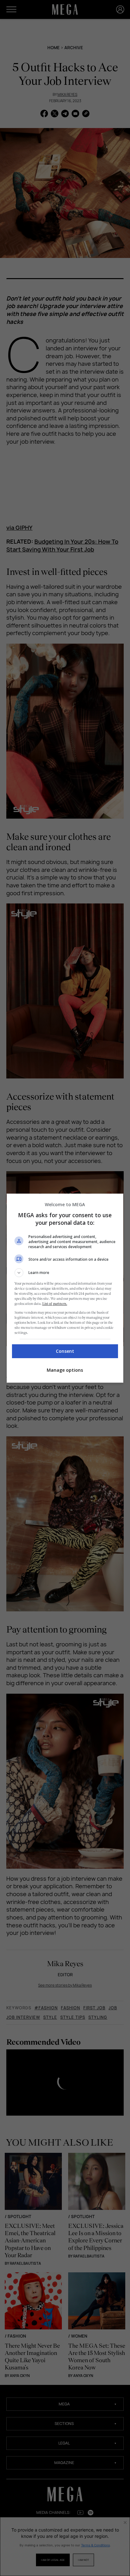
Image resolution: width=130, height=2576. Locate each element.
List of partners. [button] (55, 1304)
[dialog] (65, 1288)
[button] (65, 1273)
